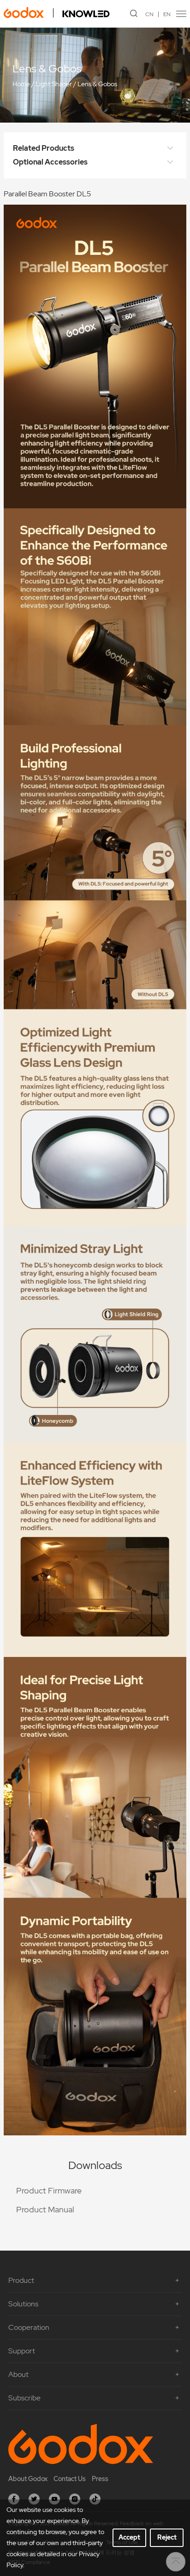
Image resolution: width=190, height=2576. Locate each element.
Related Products (44, 148)
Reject (167, 2537)
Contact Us (70, 2479)
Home (21, 84)
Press (100, 2479)
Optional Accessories (50, 162)
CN (149, 14)
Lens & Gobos (97, 84)
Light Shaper (54, 84)
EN (167, 14)
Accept (129, 2537)
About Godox (28, 2479)
